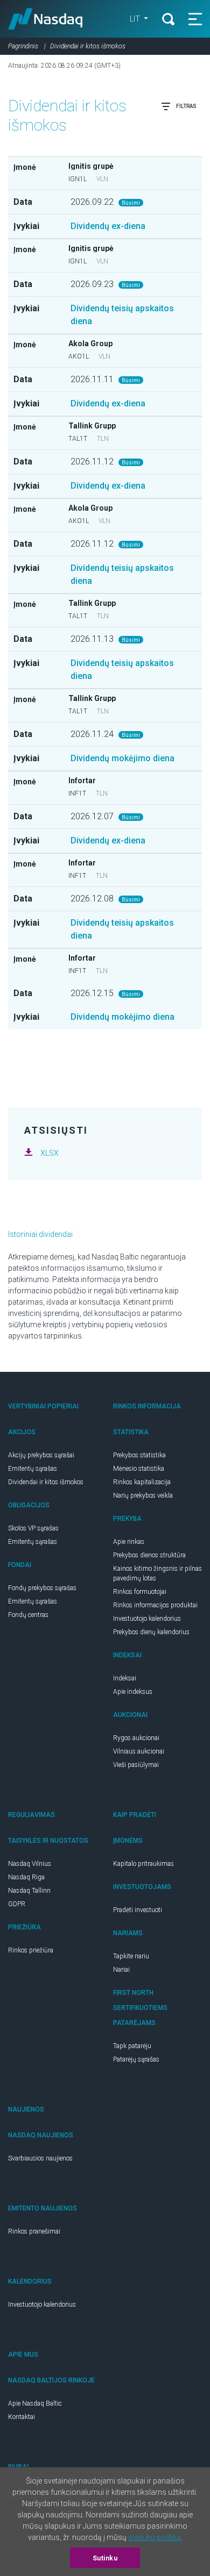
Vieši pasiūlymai (136, 1765)
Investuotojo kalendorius (147, 1619)
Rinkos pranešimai (34, 2231)
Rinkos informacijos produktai (155, 1605)
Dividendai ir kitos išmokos (46, 1482)
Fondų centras (28, 1615)
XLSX (50, 1153)
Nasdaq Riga (26, 1877)
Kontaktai (22, 2417)
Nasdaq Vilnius (30, 1864)
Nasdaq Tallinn (29, 1891)
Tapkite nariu (131, 1956)
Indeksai (125, 1678)
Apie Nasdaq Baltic (35, 2403)
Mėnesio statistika (139, 1469)
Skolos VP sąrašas (33, 1528)
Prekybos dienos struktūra (149, 1555)
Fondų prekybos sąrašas (42, 1588)
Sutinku (105, 2558)
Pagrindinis (23, 46)
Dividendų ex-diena (108, 226)
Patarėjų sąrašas (136, 2059)
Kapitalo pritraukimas (143, 1864)
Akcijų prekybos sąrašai (41, 1455)
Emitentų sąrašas (33, 1469)
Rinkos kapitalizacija (142, 1482)
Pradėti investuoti (138, 1910)
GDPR (17, 1904)
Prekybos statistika (139, 1455)
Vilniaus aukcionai (139, 1751)
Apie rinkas (129, 1542)
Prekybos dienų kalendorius (151, 1632)
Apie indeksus (133, 1692)
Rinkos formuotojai (140, 1592)
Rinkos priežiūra (31, 1950)
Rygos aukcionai (136, 1738)
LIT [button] (136, 19)
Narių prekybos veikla (143, 1495)
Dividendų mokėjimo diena (122, 758)
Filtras (186, 106)
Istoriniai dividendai (40, 1234)
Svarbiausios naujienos (40, 2158)
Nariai (121, 1970)
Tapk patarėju (132, 2046)
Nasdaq (45, 19)
